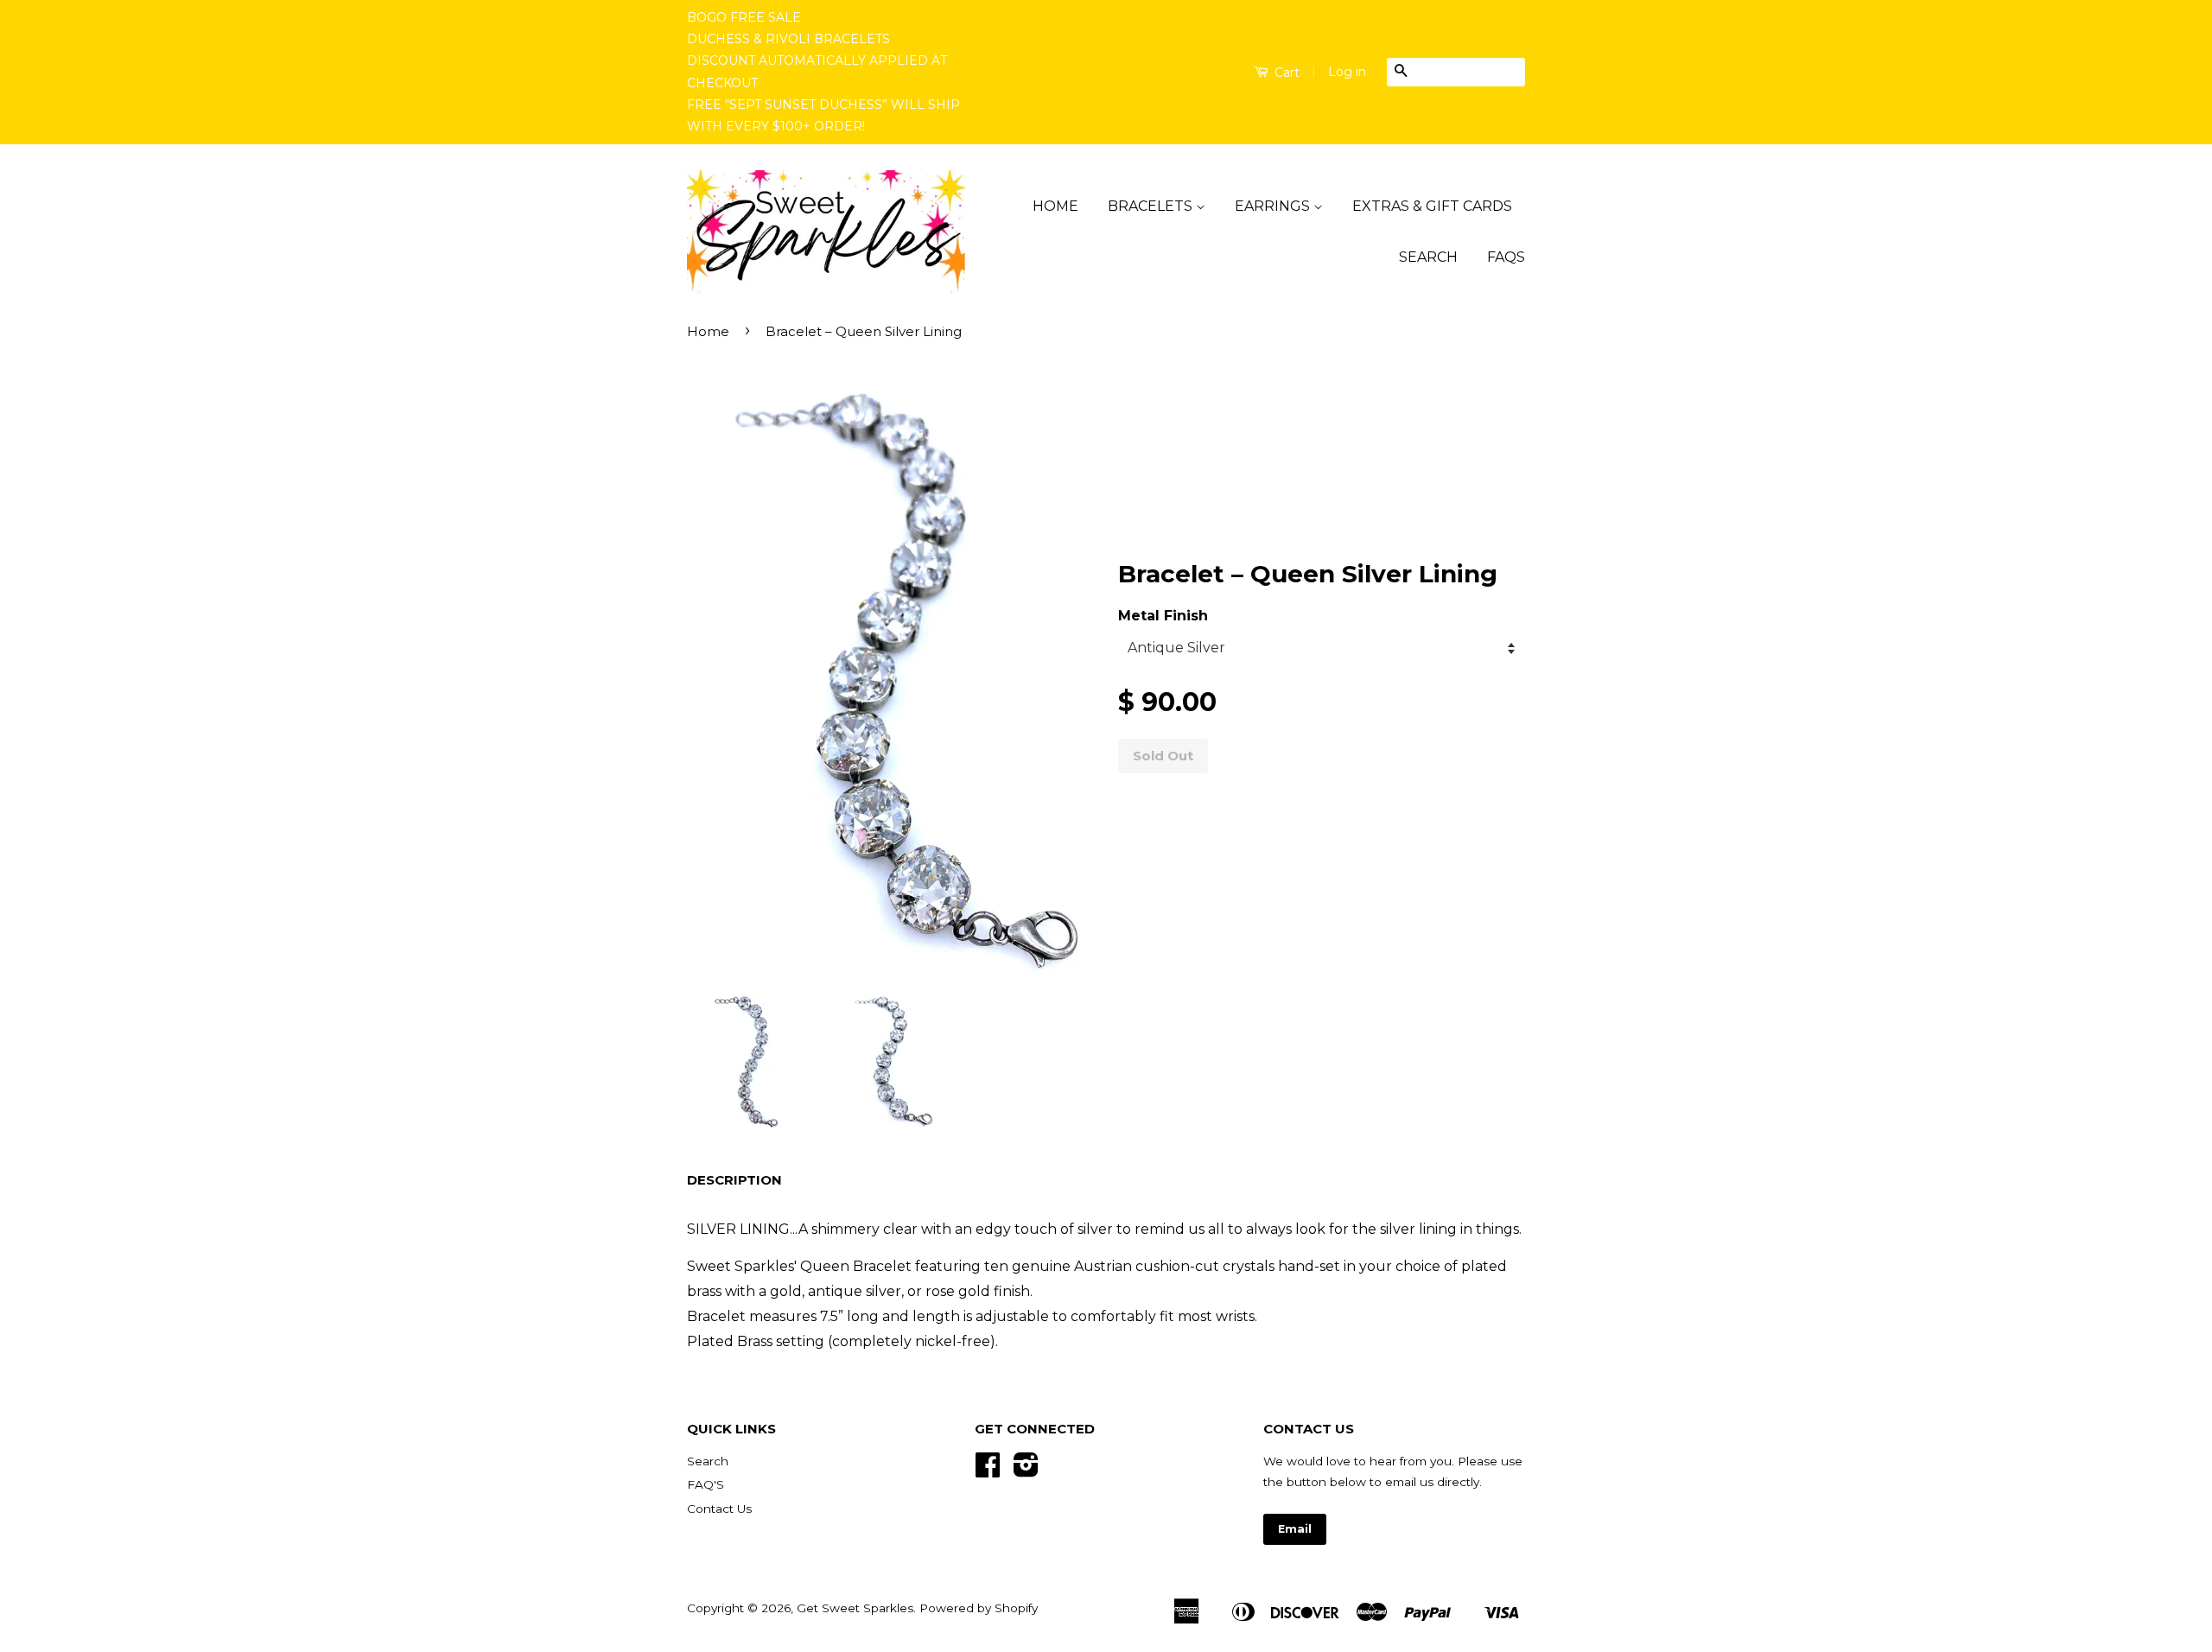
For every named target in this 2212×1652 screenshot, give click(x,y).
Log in (1347, 72)
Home (708, 331)
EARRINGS (1274, 206)
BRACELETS (1152, 206)
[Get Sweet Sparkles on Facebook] (988, 1471)
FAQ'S (706, 1484)
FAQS (1506, 257)
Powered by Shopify (979, 1608)
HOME (1055, 206)
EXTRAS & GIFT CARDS (1432, 206)
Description (734, 1180)
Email (1295, 1529)
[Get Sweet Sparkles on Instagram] (1026, 1471)
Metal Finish (1163, 616)
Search (708, 1461)
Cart (1285, 73)
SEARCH (1428, 257)
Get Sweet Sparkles (855, 1608)
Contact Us (719, 1509)
